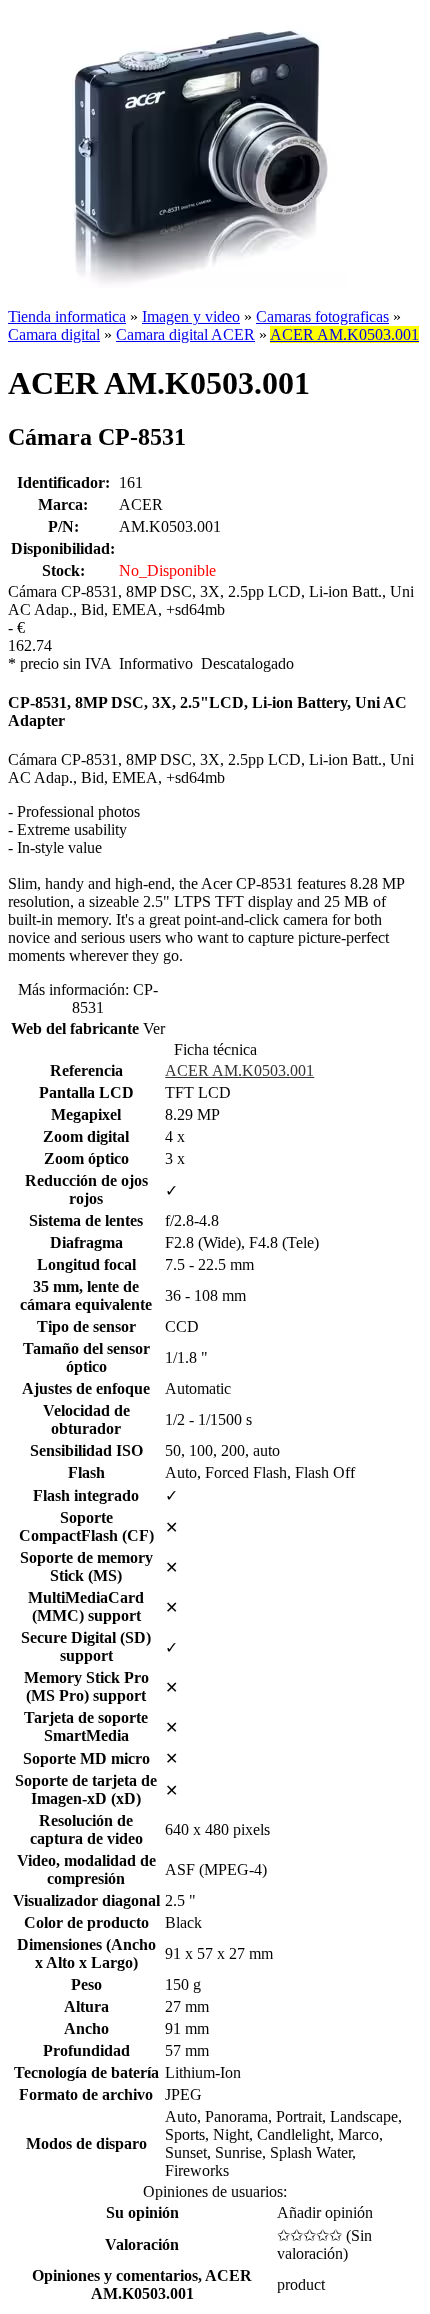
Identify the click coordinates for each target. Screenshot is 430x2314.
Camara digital (54, 334)
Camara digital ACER (185, 334)
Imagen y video (191, 316)
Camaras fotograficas (322, 316)
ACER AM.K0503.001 (344, 334)
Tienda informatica (67, 316)
